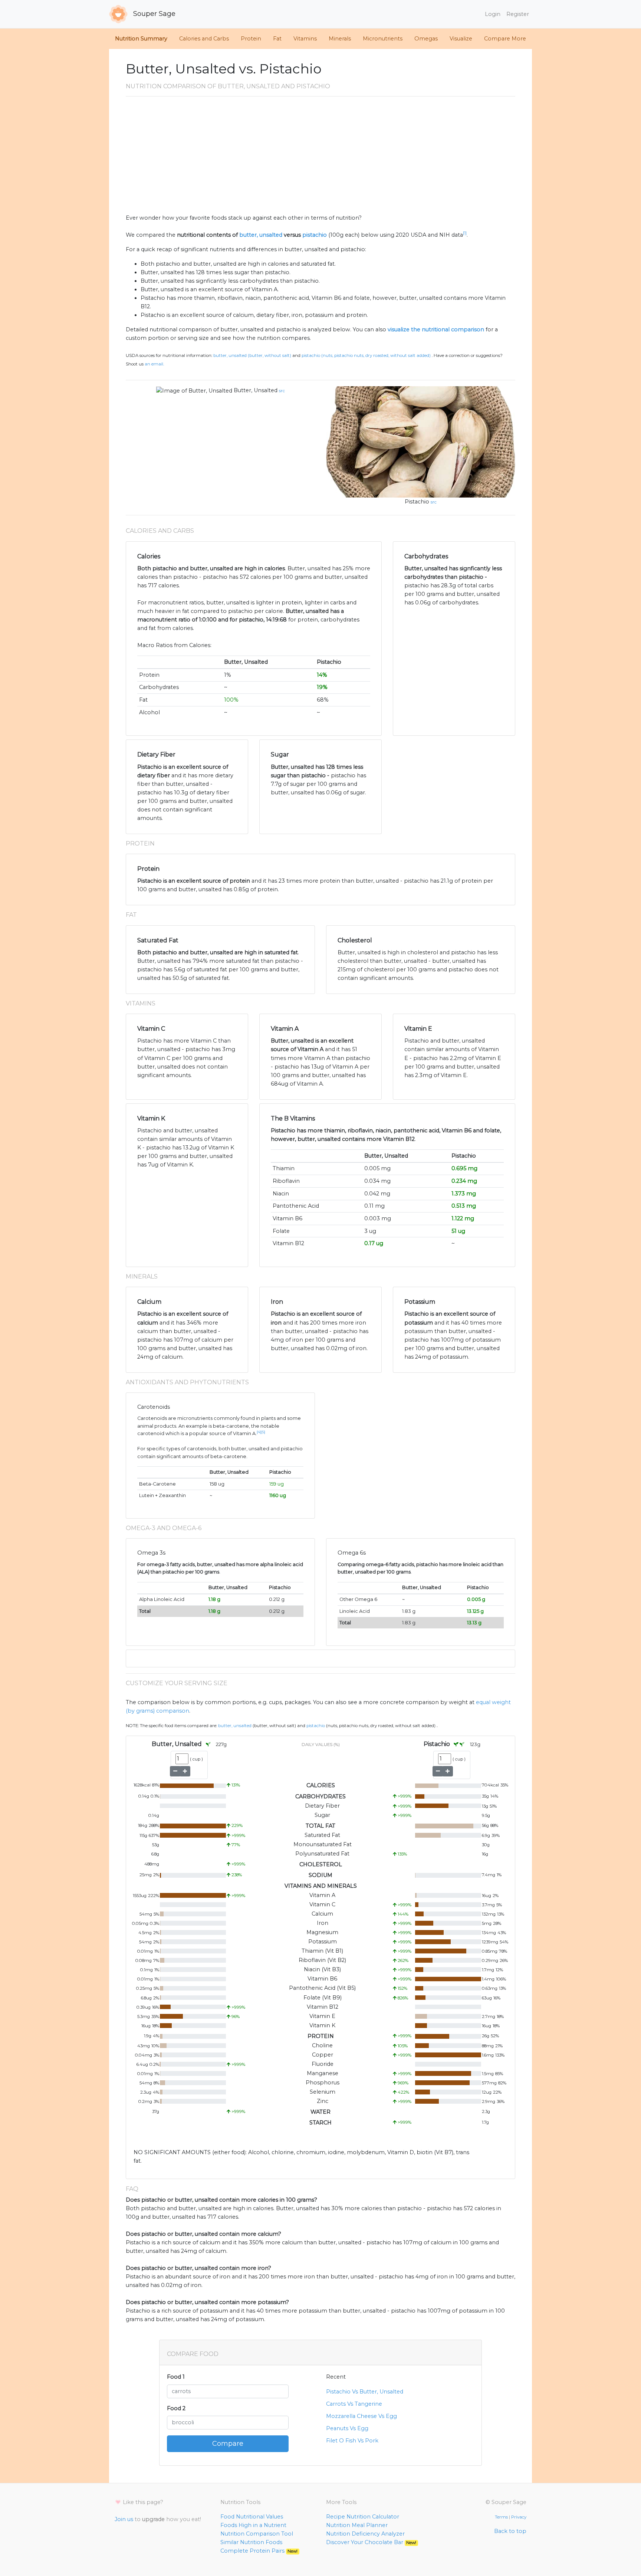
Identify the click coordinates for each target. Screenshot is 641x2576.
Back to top (510, 2531)
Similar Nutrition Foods (251, 2542)
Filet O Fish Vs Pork (352, 2441)
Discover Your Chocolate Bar (371, 2542)
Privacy (519, 2517)
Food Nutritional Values (252, 2517)
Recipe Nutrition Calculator (363, 2517)
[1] (465, 233)
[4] (259, 1432)
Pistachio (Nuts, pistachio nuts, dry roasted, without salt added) (366, 355)
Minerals (340, 39)
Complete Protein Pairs (259, 2551)
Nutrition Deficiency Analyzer (365, 2534)
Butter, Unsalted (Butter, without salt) (252, 355)
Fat (277, 39)
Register (518, 14)
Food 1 (176, 2377)
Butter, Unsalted (256, 390)
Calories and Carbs (204, 39)
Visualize (461, 39)
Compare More (505, 39)
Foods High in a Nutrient (253, 2525)
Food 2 (176, 2408)
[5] (263, 1432)
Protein (251, 39)
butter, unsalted (261, 235)
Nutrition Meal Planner (357, 2525)
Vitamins (305, 39)
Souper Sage (153, 14)
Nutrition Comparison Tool (257, 2534)
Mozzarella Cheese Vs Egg (361, 2416)
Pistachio (417, 502)
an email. (154, 364)
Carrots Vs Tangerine (354, 2404)
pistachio (315, 235)
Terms (501, 2517)
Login (493, 14)
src (282, 391)
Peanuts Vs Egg (347, 2428)
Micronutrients (383, 39)
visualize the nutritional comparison (436, 329)
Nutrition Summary (141, 39)
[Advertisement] (320, 158)
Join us (124, 2519)
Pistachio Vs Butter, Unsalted (365, 2392)
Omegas (426, 39)
